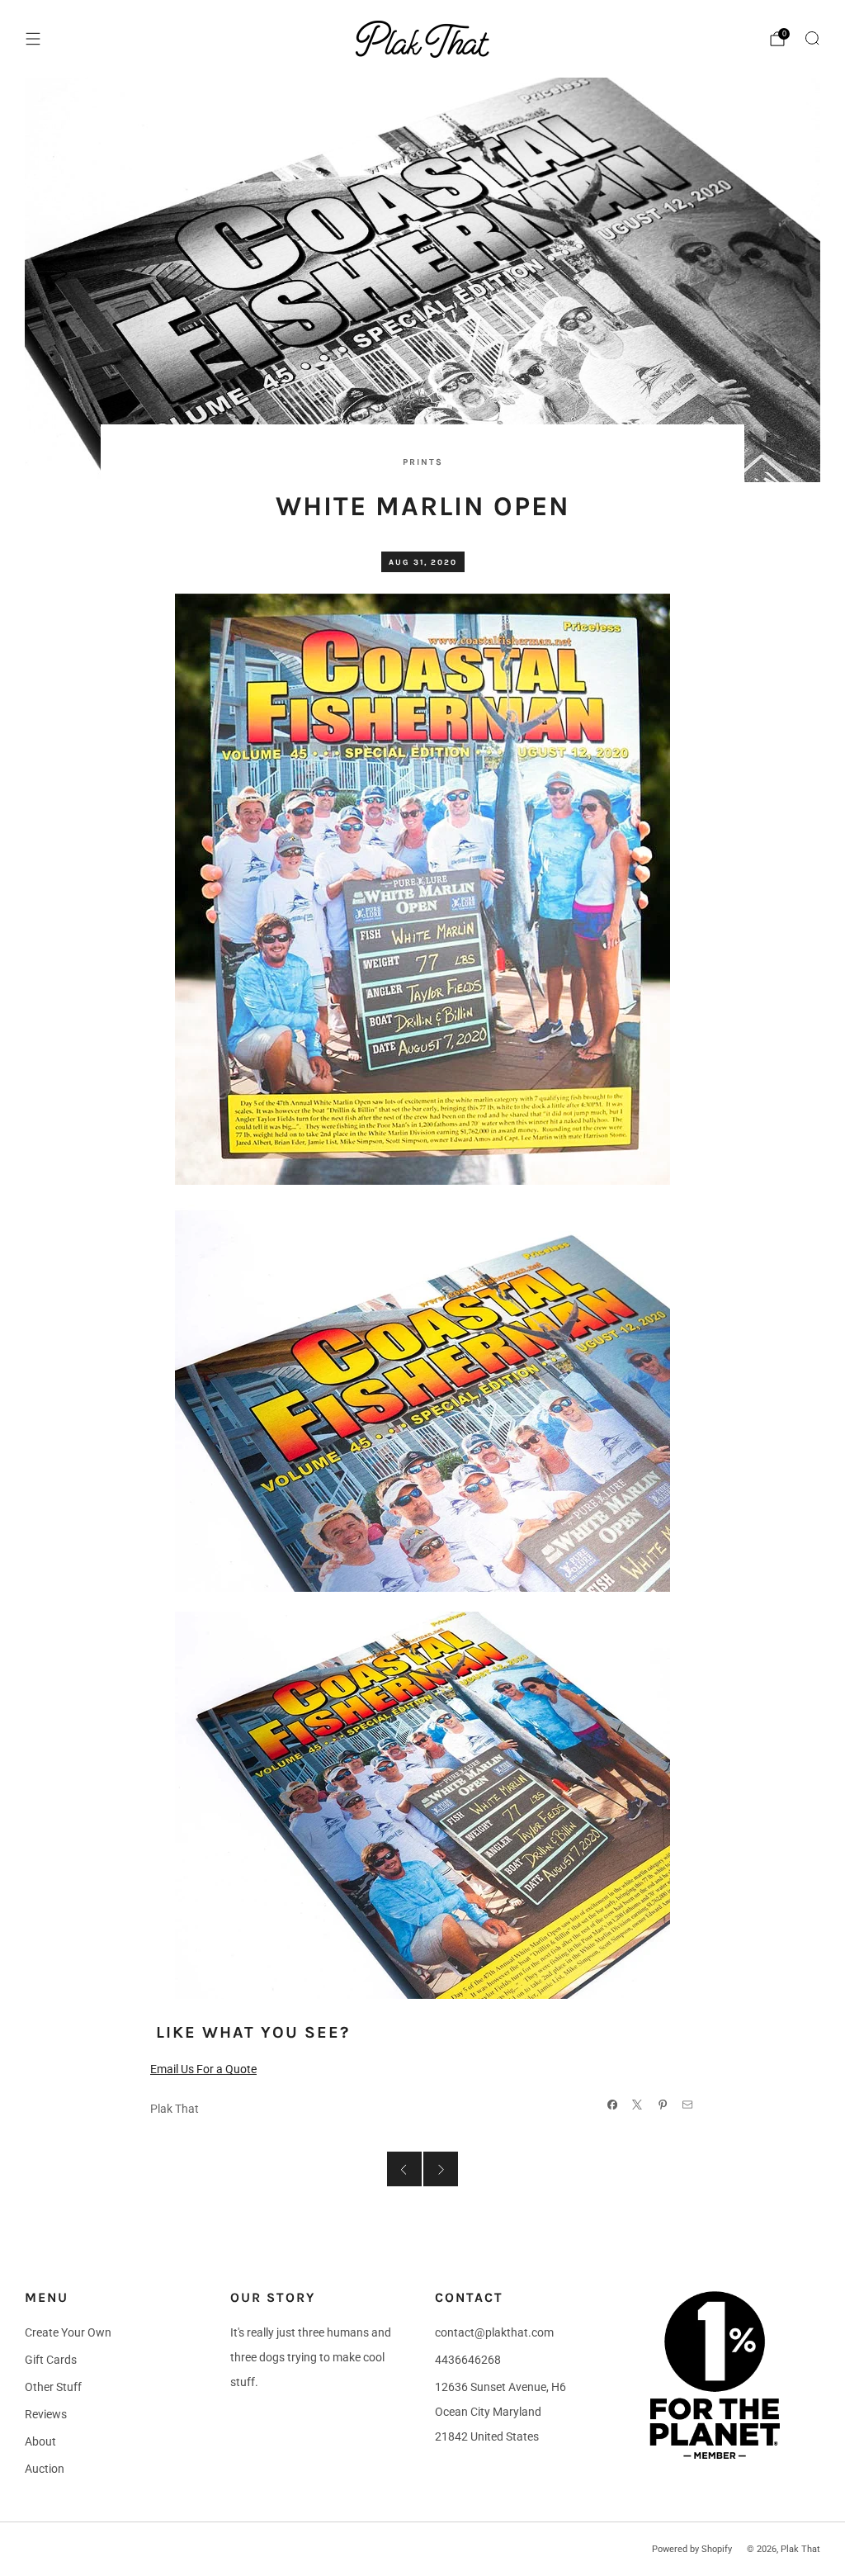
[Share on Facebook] (612, 2104)
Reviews (46, 2414)
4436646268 (468, 2360)
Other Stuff (53, 2387)
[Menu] (33, 39)
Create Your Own (68, 2332)
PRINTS (423, 462)
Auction (45, 2469)
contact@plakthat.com (494, 2332)
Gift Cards (51, 2360)
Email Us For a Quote (203, 2069)
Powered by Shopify (692, 2549)
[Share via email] (688, 2104)
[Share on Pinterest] (662, 2104)
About (40, 2441)
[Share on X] (637, 2104)
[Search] (812, 38)
